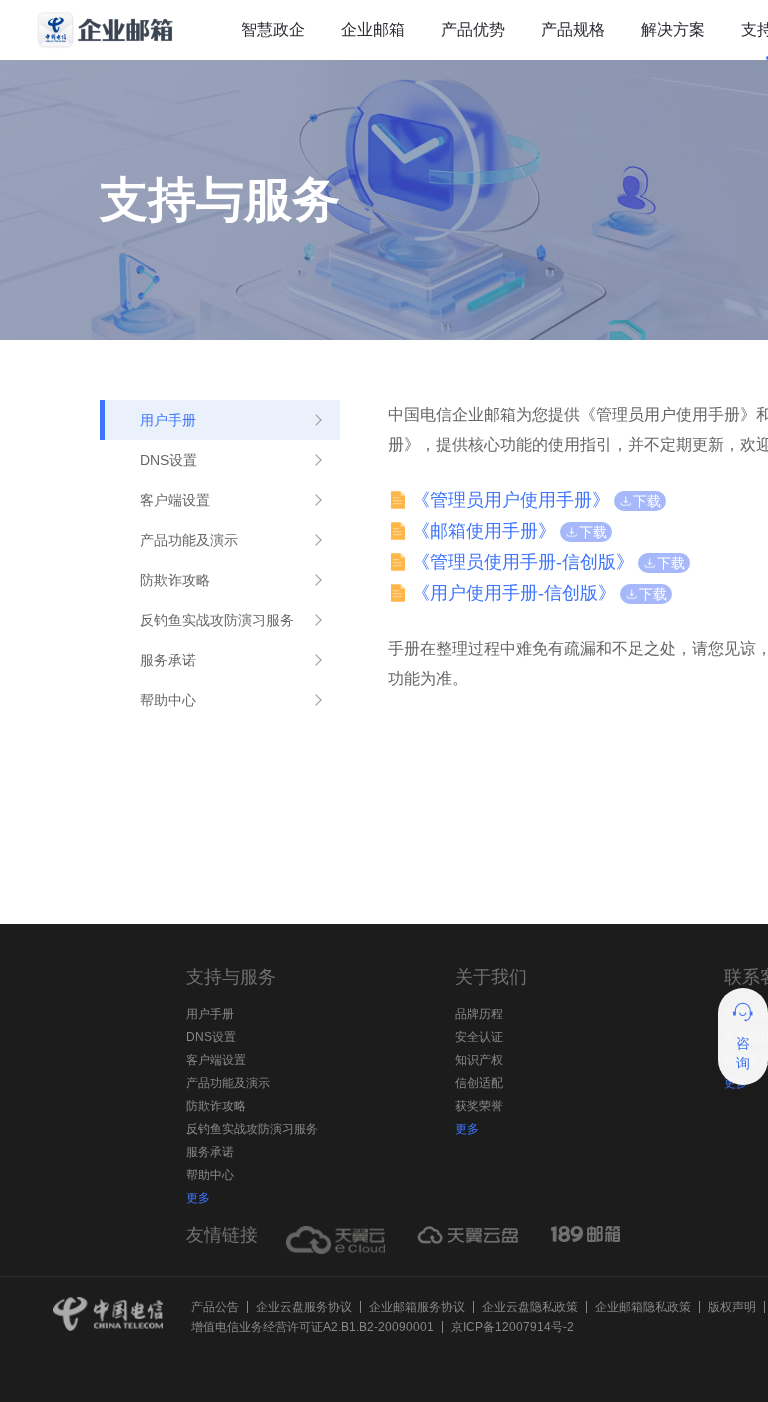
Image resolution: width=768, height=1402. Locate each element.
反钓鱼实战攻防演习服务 (252, 1129)
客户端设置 (216, 1060)
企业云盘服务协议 (304, 1307)
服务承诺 (210, 1152)
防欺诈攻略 (216, 1106)
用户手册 (210, 1014)
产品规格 (573, 29)
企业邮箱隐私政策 (643, 1307)
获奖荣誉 (479, 1106)
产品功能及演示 (228, 1083)
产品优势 (473, 29)
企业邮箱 (373, 29)
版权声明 (732, 1307)
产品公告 (215, 1307)
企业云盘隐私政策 (530, 1307)
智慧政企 (273, 29)
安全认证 (479, 1037)
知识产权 (479, 1060)
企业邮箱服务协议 (417, 1307)
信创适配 (479, 1083)
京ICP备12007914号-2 (512, 1327)
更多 (198, 1198)
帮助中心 (210, 1175)
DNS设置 (211, 1037)
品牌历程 (479, 1014)
